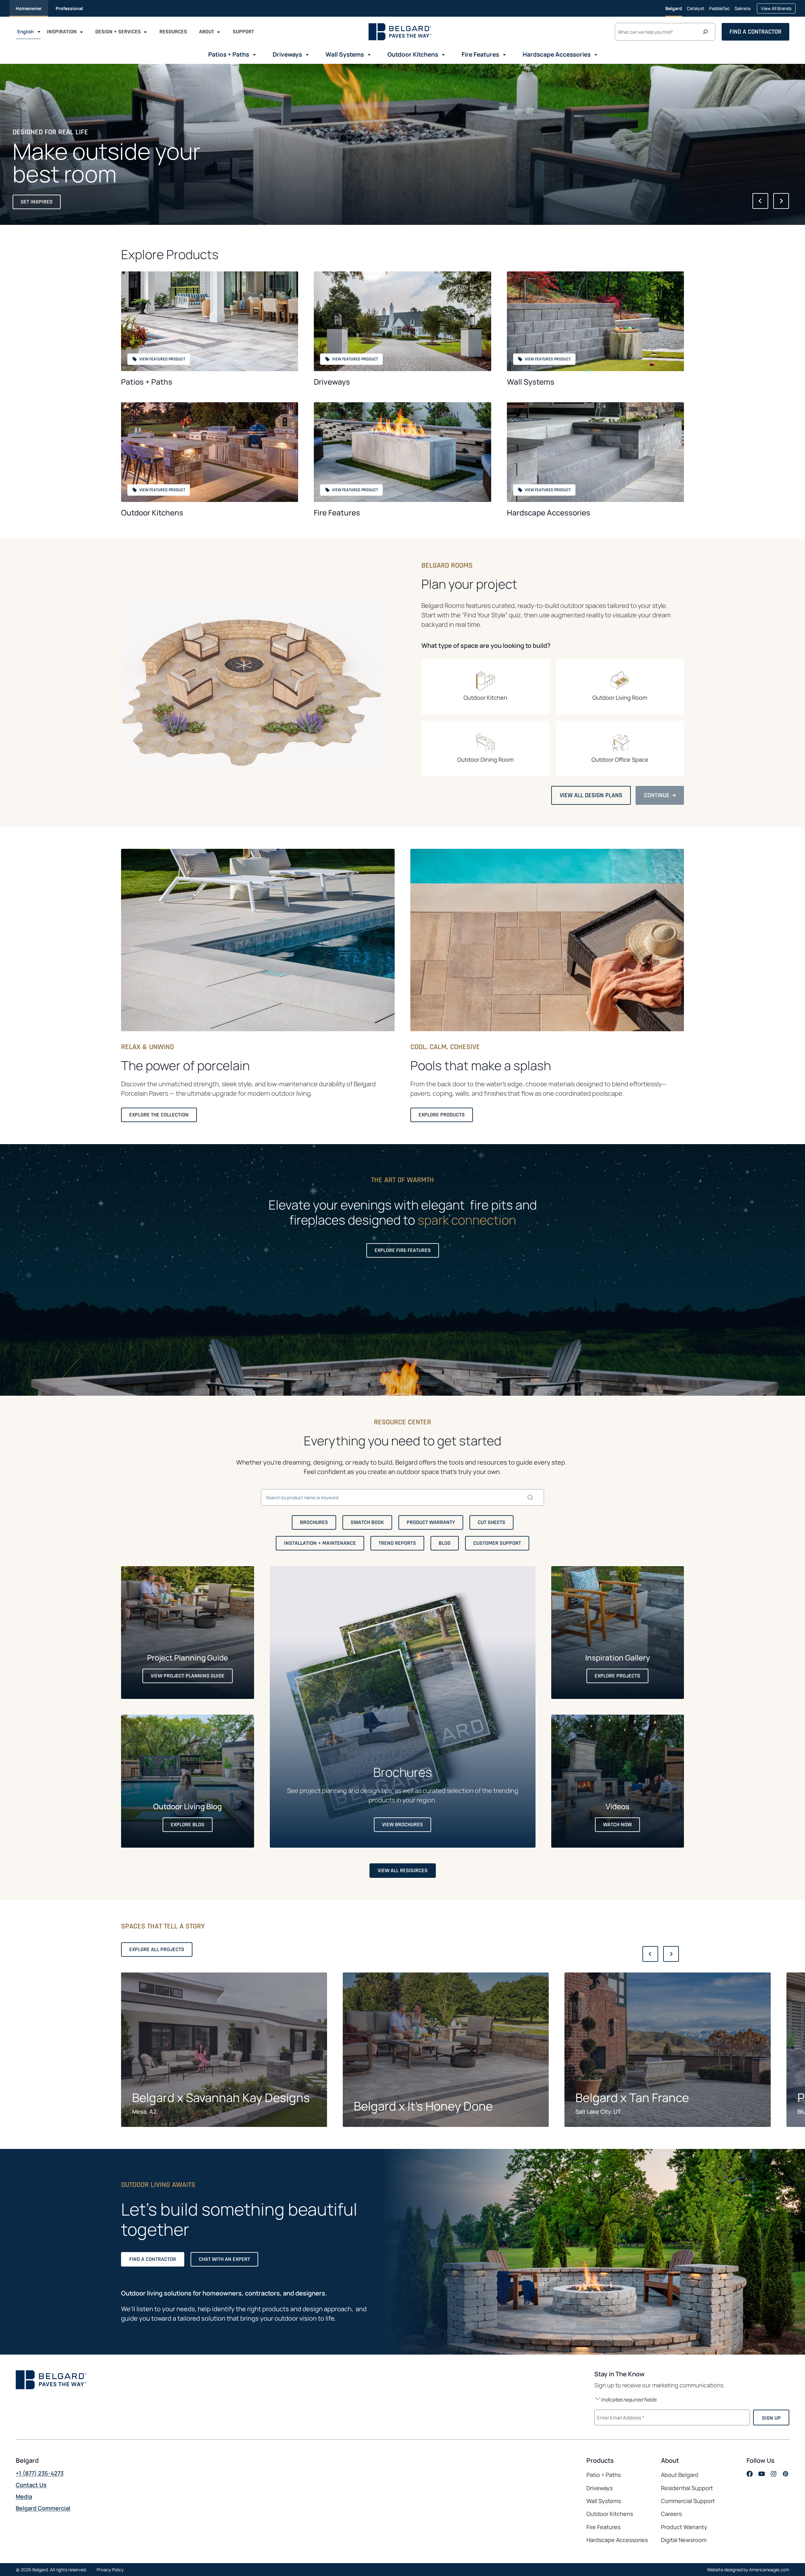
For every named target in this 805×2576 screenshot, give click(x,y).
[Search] (707, 32)
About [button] (207, 32)
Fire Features (337, 512)
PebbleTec (719, 11)
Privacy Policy (110, 2570)
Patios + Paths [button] (229, 54)
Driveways (332, 382)
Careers (671, 2514)
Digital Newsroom (684, 2540)
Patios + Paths (147, 382)
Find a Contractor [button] (755, 32)
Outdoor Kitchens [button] (413, 54)
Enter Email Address (620, 2417)
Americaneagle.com (769, 2570)
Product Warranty (684, 2527)
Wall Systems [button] (345, 54)
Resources (173, 32)
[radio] (486, 687)
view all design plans (593, 798)
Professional (69, 8)
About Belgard (680, 2475)
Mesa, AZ (144, 2111)
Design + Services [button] (118, 32)
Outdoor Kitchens (152, 512)
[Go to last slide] (760, 201)
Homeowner (29, 8)
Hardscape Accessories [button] (557, 54)
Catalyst (696, 11)
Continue (660, 798)
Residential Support (687, 2488)
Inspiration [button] (62, 32)
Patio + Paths (604, 2475)
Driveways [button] (287, 54)
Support (243, 32)
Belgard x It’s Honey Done (423, 2106)
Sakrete (743, 11)
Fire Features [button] (480, 54)
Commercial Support (688, 2501)
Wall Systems (531, 382)
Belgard (674, 8)
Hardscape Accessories (549, 512)
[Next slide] (781, 201)
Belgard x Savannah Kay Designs (221, 2098)
